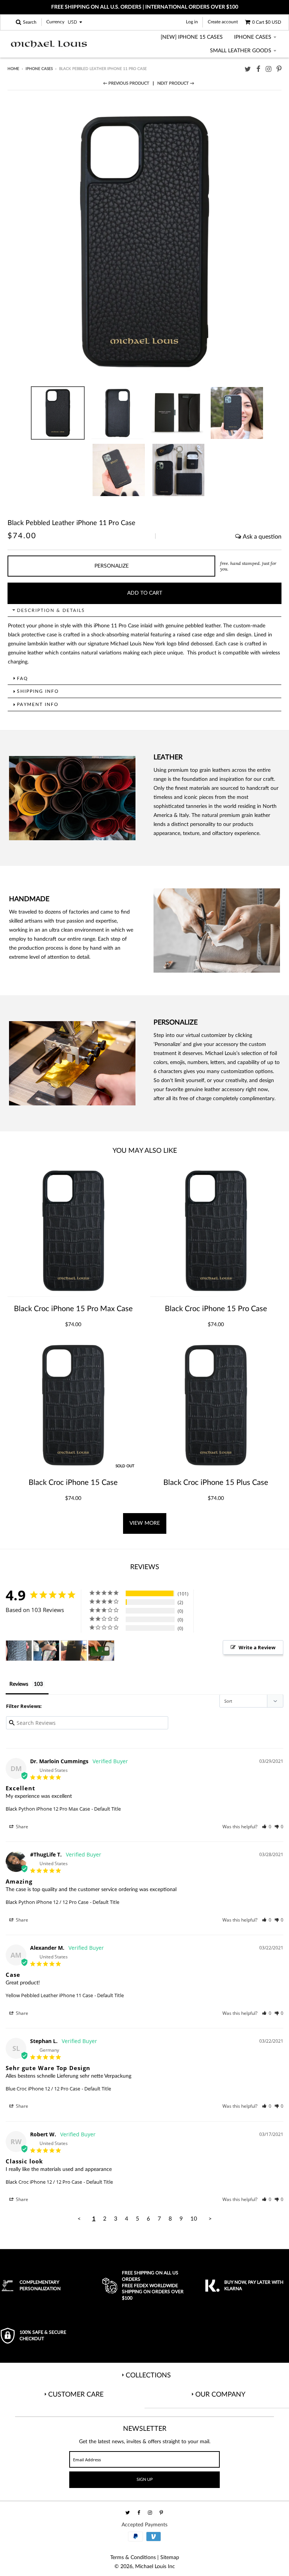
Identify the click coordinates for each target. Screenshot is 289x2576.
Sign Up (145, 2480)
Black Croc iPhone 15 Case (73, 1483)
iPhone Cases (253, 37)
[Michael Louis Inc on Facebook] (258, 69)
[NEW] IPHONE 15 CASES (192, 37)
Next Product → (176, 83)
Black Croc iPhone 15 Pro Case (216, 1309)
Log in (192, 22)
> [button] (210, 2219)
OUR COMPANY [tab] (220, 2395)
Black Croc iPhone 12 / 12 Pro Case (44, 2182)
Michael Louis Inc (155, 2567)
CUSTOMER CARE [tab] (76, 2395)
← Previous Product (126, 83)
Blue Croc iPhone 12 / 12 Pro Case (43, 2089)
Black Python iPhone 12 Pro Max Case (48, 1809)
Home (13, 69)
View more (145, 1523)
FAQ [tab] (23, 679)
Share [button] (21, 1827)
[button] (267, 1827)
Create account (223, 22)
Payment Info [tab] (38, 704)
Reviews (19, 1684)
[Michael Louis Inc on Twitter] (248, 69)
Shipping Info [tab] (38, 691)
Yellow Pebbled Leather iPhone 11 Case (49, 1995)
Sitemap (170, 2558)
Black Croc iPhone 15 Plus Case (216, 1483)
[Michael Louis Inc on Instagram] (268, 69)
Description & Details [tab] (51, 610)
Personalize (112, 566)
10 (194, 2219)
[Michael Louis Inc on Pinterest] (279, 69)
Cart (267, 22)
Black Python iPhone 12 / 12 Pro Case (47, 1902)
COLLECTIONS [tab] (148, 2376)
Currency (55, 22)
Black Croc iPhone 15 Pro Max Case (73, 1309)
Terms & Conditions (133, 2558)
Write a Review (257, 1647)
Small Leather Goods (241, 51)
